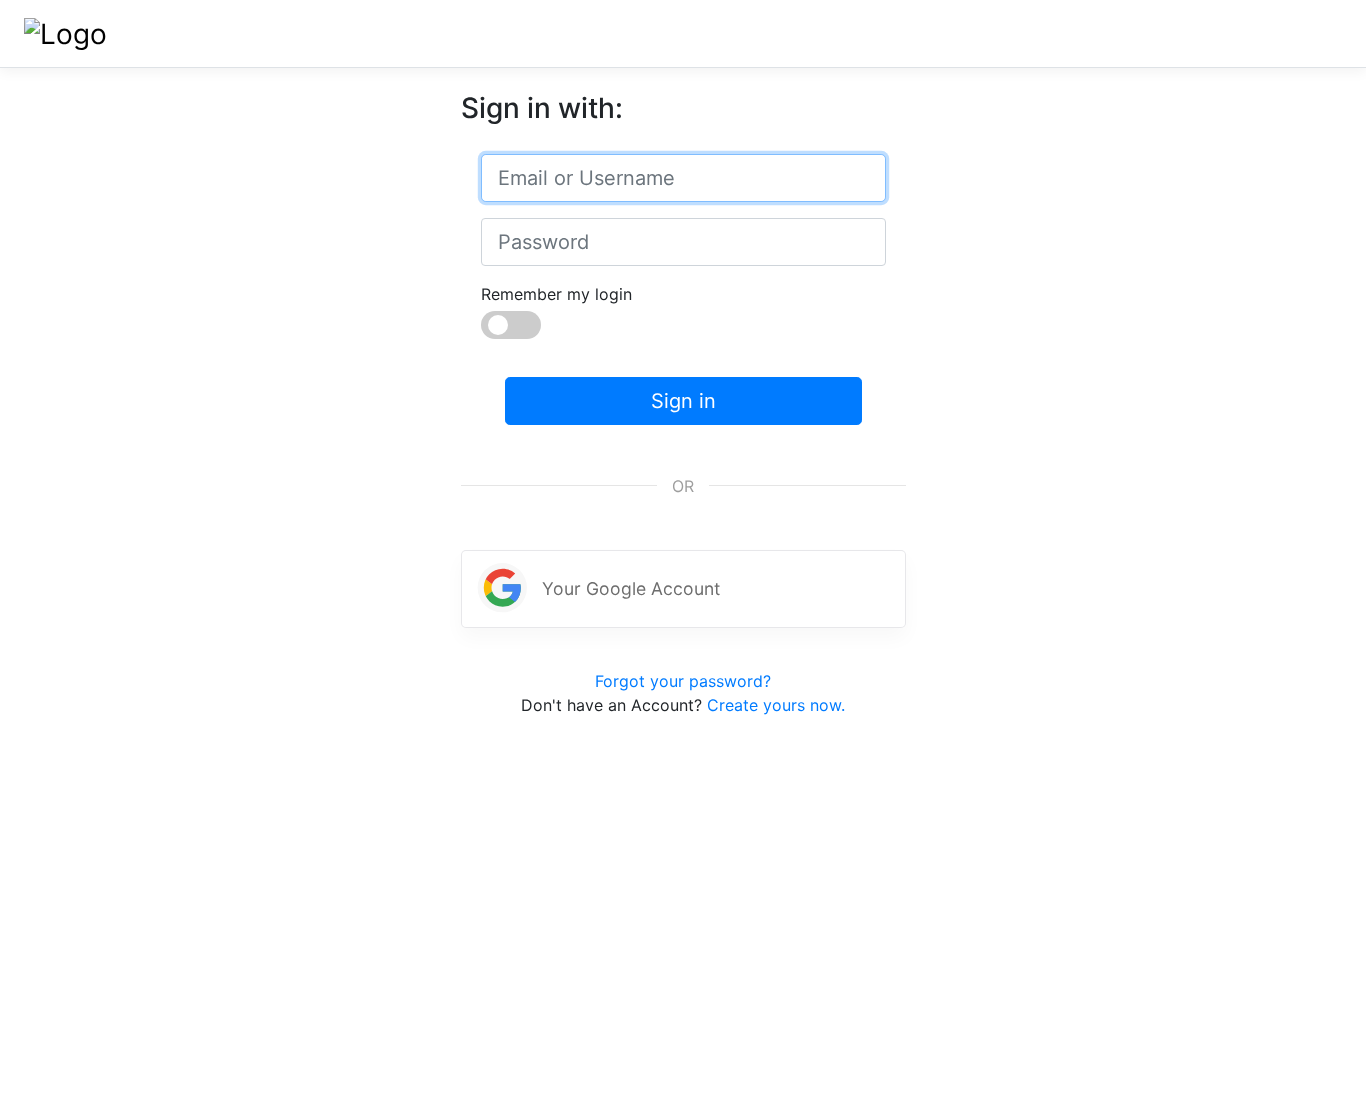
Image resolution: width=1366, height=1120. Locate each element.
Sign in (683, 401)
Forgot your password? (683, 681)
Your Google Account (631, 588)
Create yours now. (776, 705)
